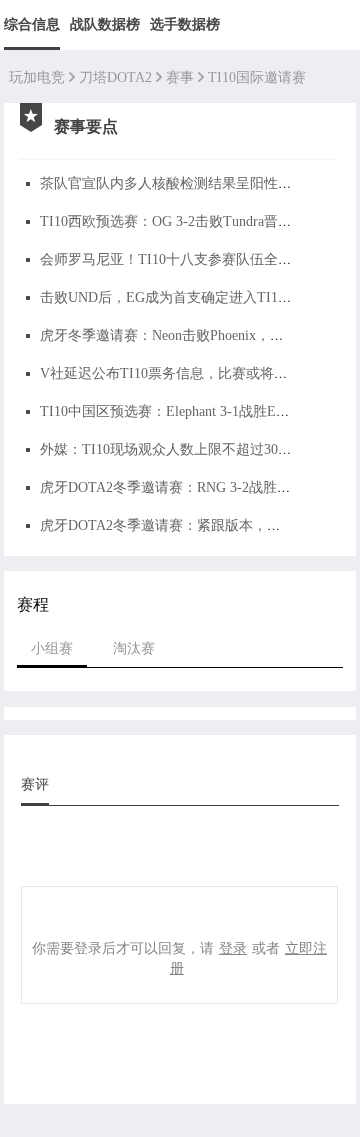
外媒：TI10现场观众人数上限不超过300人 (169, 449)
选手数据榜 (185, 24)
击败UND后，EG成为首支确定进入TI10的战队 (183, 297)
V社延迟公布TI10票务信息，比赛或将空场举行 (185, 373)
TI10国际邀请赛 (257, 77)
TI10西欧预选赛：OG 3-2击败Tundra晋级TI (173, 221)
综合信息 (32, 24)
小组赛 (52, 647)
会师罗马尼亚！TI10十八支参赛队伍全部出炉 (180, 259)
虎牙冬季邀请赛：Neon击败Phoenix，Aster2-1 (179, 335)
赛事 (180, 77)
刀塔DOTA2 (115, 77)
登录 (233, 947)
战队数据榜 (105, 24)
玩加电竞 (37, 77)
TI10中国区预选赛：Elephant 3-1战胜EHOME (178, 411)
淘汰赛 (134, 647)
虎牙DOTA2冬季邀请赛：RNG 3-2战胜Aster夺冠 (187, 487)
